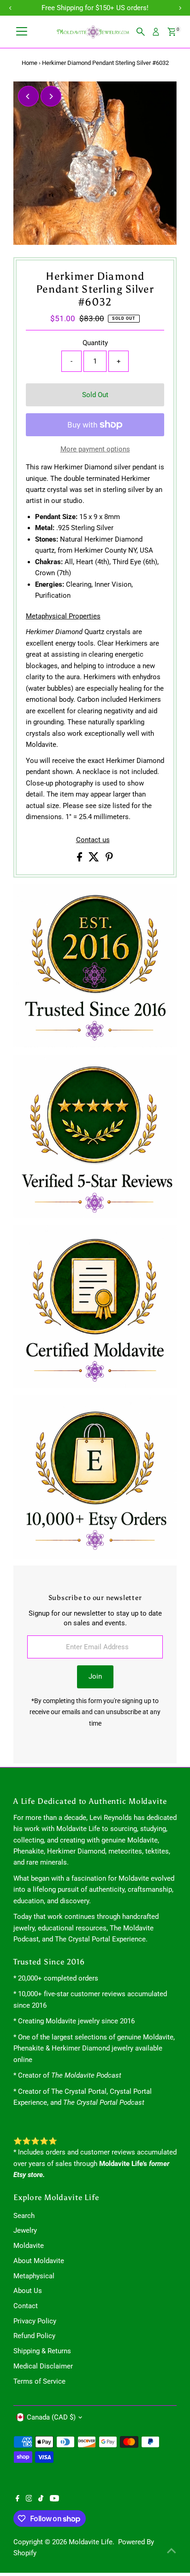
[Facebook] (18, 2499)
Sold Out (95, 395)
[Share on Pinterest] (109, 859)
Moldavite (29, 2246)
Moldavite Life (91, 2542)
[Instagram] (29, 2499)
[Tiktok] (41, 2499)
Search (24, 2216)
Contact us (93, 840)
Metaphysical (34, 2276)
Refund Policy (34, 2336)
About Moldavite (39, 2261)
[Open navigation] (22, 32)
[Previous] (28, 96)
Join (95, 1676)
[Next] (51, 96)
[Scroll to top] (172, 2551)
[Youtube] (54, 2499)
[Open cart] (172, 32)
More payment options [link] (95, 449)
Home (30, 63)
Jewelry (25, 2230)
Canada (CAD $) (51, 2417)
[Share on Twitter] (95, 859)
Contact (26, 2306)
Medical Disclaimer (43, 2366)
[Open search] (141, 32)
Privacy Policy (35, 2321)
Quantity (95, 343)
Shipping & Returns (42, 2351)
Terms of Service (39, 2381)
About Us (28, 2291)
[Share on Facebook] (80, 859)
